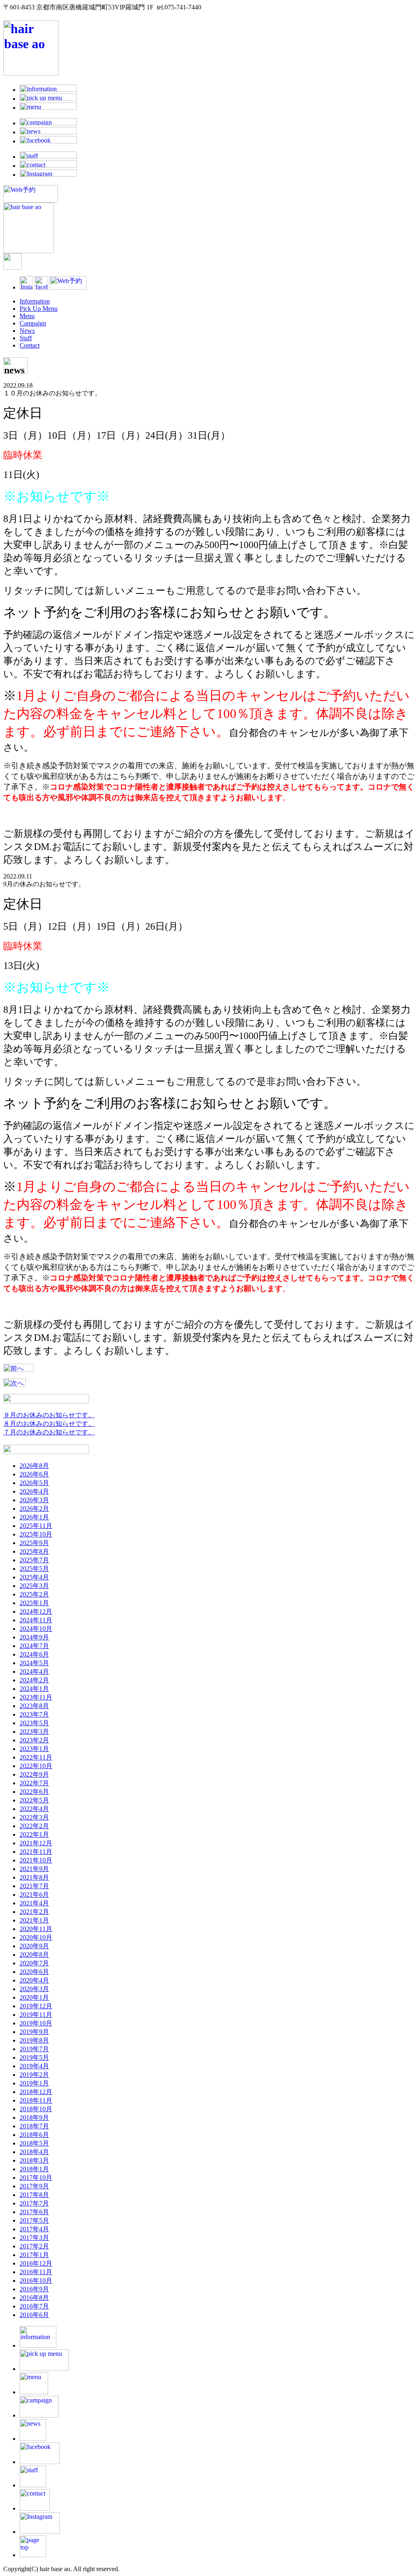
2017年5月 (34, 2220)
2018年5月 (34, 2143)
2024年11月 (36, 1620)
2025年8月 (34, 1551)
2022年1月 (34, 1834)
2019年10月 (36, 2023)
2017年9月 (34, 2186)
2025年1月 (34, 1603)
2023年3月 (34, 1732)
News (27, 331)
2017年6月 (34, 2212)
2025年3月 (34, 1586)
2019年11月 (36, 2015)
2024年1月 (34, 1689)
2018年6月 (34, 2135)
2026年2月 (34, 1509)
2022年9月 (34, 1774)
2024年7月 (34, 1646)
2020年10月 (36, 1937)
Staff (26, 338)
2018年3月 (34, 2160)
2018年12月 (36, 2092)
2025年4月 (34, 1577)
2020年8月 (34, 1955)
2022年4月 (34, 1809)
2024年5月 (34, 1663)
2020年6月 (34, 1972)
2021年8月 (34, 1877)
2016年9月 (34, 2289)
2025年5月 (34, 1569)
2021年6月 (34, 1895)
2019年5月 (34, 2057)
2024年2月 (34, 1680)
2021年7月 (34, 1886)
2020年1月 (34, 1997)
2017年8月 (34, 2195)
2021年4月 (34, 1903)
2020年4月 (34, 1980)
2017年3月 (34, 2238)
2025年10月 (36, 1534)
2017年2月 (34, 2246)
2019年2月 (34, 2075)
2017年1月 (34, 2255)
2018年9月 (34, 2118)
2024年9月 (34, 1637)
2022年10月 (36, 1766)
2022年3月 (34, 1817)
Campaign (33, 323)
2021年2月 (34, 1912)
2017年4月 (34, 2229)
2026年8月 (34, 1466)
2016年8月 (34, 2298)
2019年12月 (36, 2006)
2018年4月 (34, 2152)
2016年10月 (36, 2280)
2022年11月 (36, 1757)
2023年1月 (34, 1749)
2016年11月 (36, 2272)
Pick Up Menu (39, 309)
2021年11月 (36, 1852)
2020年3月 (34, 1989)
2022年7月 (34, 1783)
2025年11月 (36, 1526)
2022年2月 (34, 1826)
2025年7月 (34, 1560)
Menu (27, 316)
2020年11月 (36, 1929)
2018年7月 (34, 2126)
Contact (30, 345)
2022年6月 (34, 1792)
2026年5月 (34, 1483)
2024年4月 (34, 1672)
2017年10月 (36, 2178)
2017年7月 (34, 2203)
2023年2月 (34, 1740)
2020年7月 (34, 1963)
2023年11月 (36, 1697)
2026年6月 (34, 1474)
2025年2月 (34, 1594)
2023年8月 (34, 1706)
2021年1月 (34, 1920)
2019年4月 (34, 2066)
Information (35, 301)
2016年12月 (36, 2263)
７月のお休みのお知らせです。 (49, 1432)
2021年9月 (34, 1869)
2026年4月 (34, 1491)
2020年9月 (34, 1946)
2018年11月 (36, 2100)
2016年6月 (34, 2315)
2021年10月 (36, 1860)
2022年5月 (34, 1800)
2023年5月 (34, 1723)
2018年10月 (36, 2109)
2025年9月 (34, 1543)
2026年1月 (34, 1517)
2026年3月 (34, 1500)
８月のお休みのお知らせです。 (49, 1424)
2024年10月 (36, 1629)
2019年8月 (34, 2040)
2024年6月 (34, 1654)
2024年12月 (36, 1611)
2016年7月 (34, 2306)
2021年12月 (36, 1843)
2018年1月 (34, 2169)
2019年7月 (34, 2049)
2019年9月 (34, 2032)
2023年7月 (34, 1714)
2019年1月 (34, 2083)
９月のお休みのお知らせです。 (49, 1415)
